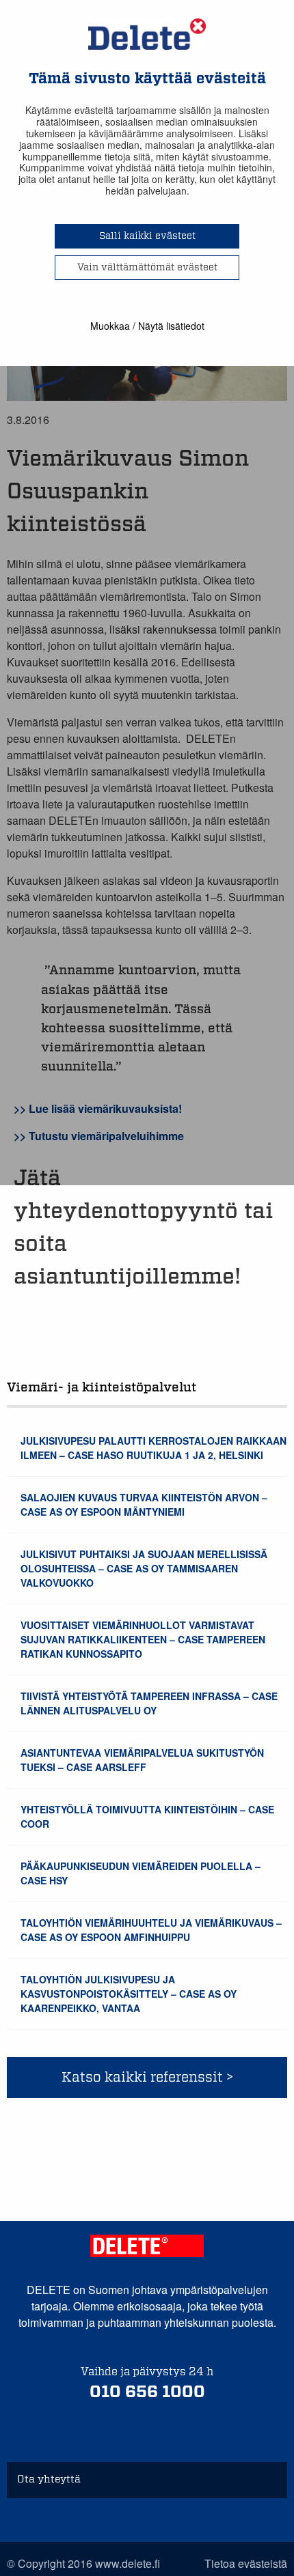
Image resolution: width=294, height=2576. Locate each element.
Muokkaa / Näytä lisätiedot (147, 326)
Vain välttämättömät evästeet (147, 268)
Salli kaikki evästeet (147, 236)
